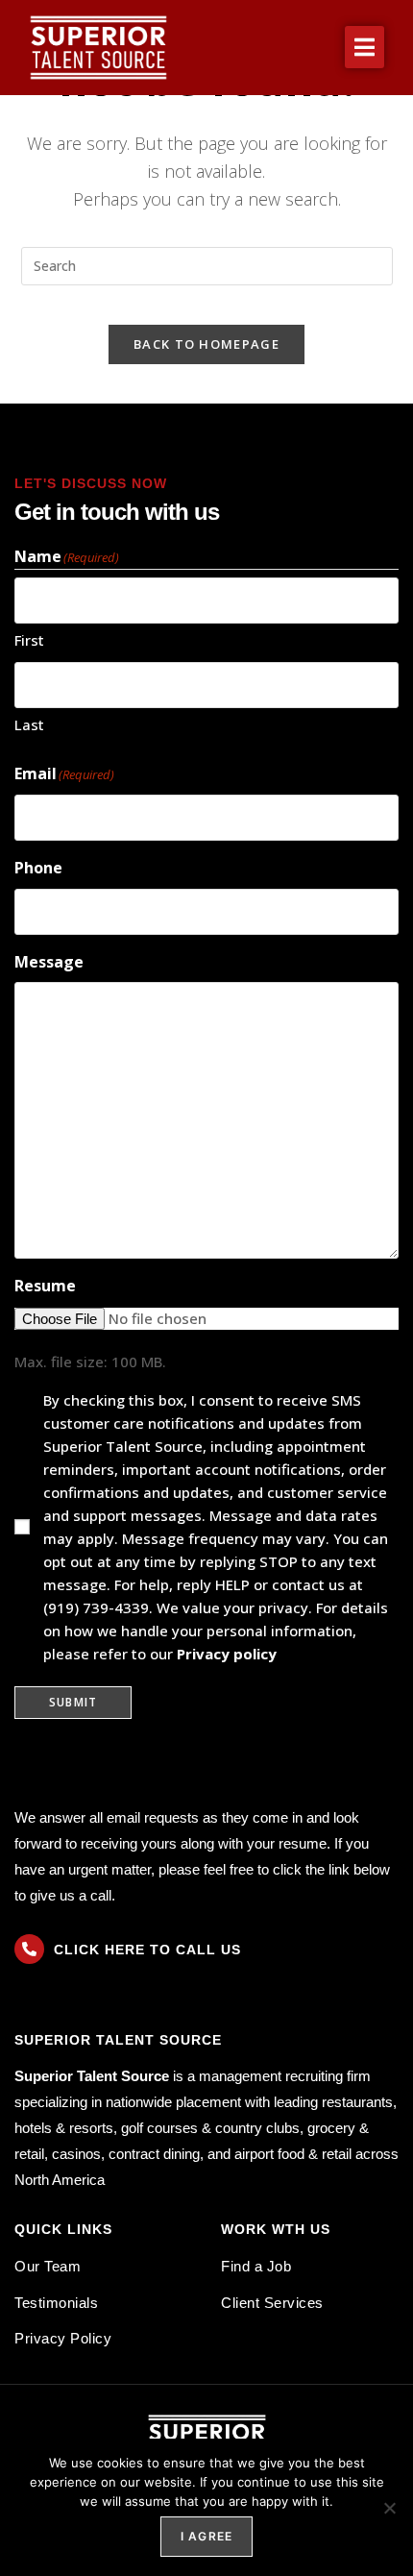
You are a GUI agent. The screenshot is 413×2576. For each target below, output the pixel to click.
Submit (73, 1702)
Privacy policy (227, 1654)
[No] (389, 2508)
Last (29, 724)
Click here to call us (147, 1950)
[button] (364, 47)
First (29, 640)
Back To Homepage (206, 344)
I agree (206, 2536)
